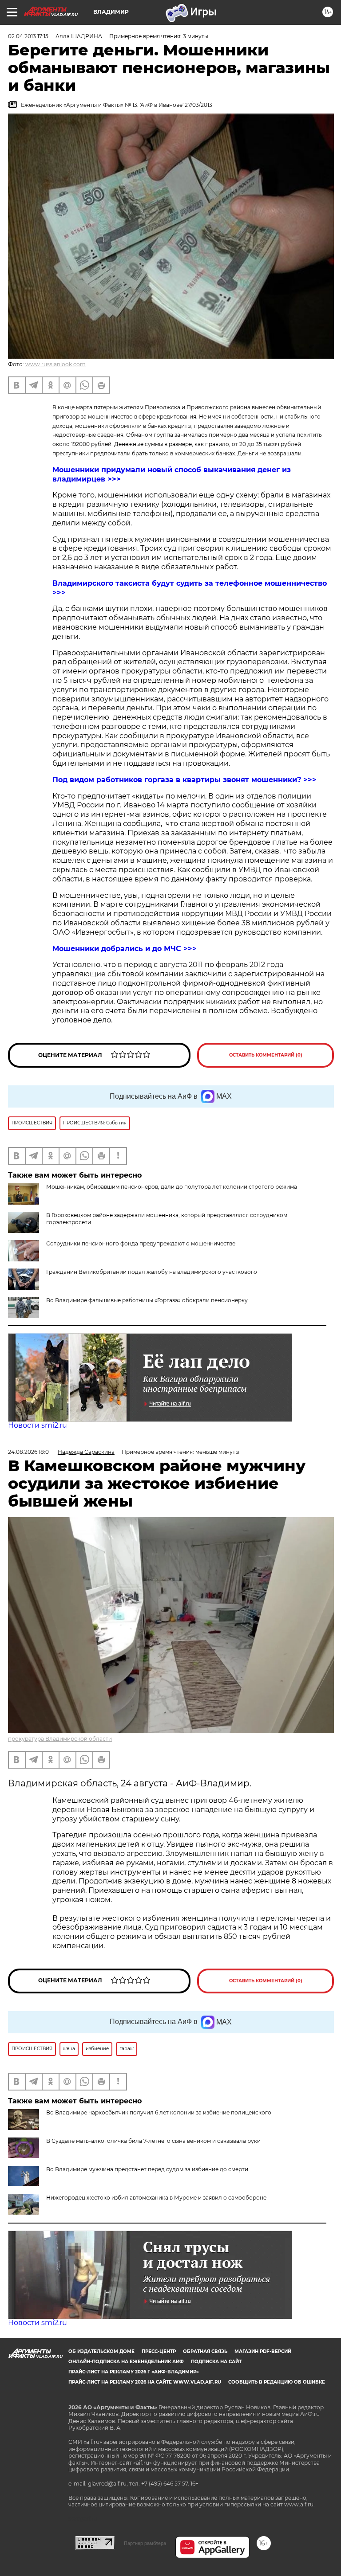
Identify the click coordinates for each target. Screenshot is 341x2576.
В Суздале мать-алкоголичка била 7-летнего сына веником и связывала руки (153, 2141)
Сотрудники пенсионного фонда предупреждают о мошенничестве (141, 1243)
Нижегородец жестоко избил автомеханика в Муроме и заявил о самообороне (156, 2198)
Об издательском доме (101, 2351)
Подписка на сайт (216, 2362)
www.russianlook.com (56, 364)
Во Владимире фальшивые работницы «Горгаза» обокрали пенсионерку (147, 1300)
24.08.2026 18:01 (29, 1452)
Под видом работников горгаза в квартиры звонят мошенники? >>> (184, 780)
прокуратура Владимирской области (60, 1739)
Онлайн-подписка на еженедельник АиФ (126, 2362)
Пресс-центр (159, 2351)
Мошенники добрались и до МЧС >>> (125, 949)
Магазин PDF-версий (263, 2351)
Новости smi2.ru (38, 1425)
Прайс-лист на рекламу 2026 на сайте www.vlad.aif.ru (145, 2382)
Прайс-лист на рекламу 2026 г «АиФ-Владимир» (134, 2372)
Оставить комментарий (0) (266, 1055)
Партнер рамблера (145, 2543)
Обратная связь (205, 2351)
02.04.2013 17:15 (28, 36)
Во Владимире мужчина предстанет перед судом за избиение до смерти (147, 2169)
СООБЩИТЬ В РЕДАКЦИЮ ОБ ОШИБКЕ (277, 2382)
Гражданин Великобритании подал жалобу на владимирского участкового (152, 1272)
